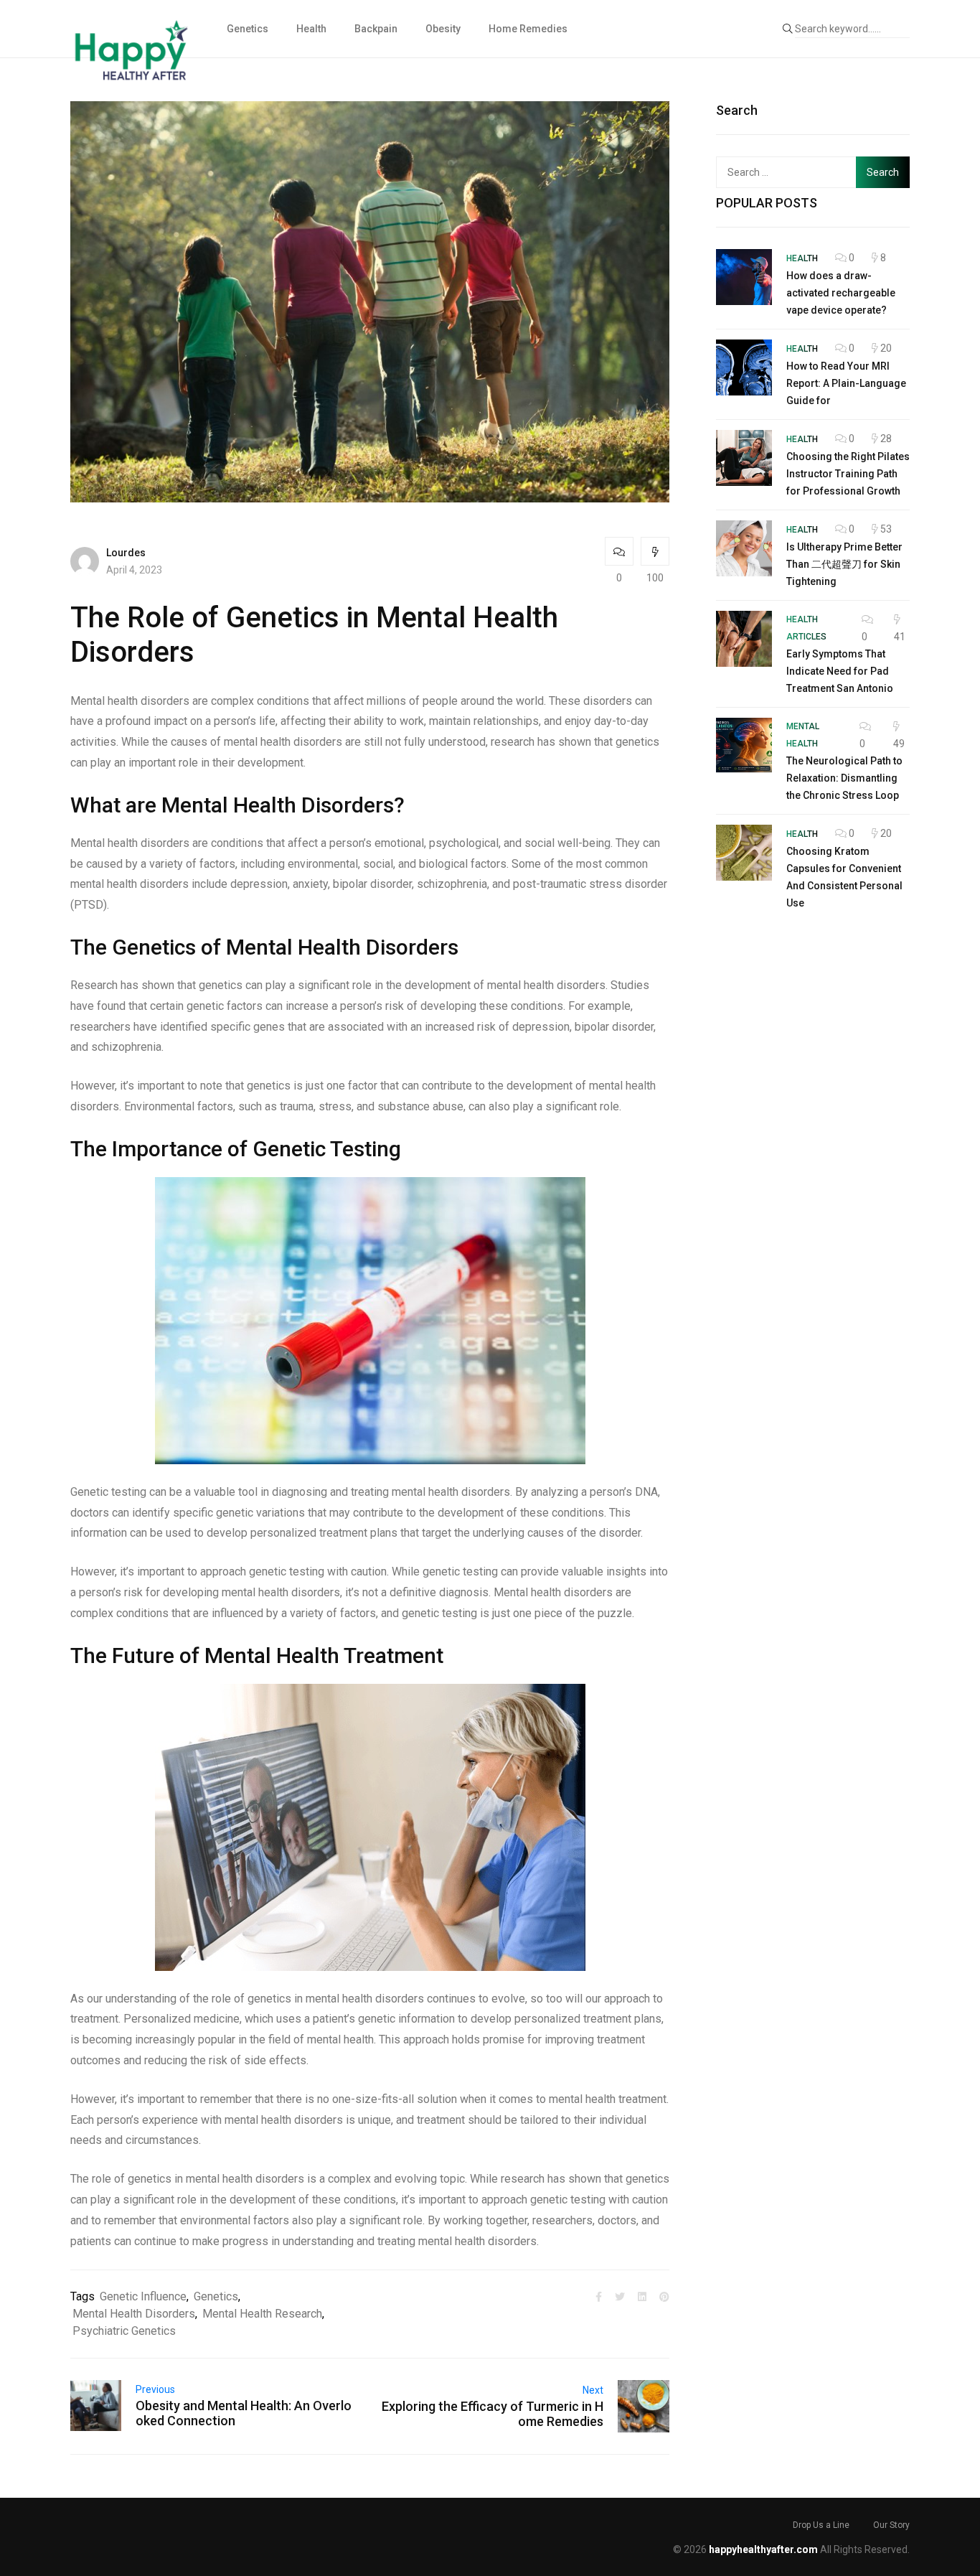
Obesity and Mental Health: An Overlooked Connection (244, 2413)
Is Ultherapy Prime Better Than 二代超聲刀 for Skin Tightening (844, 564)
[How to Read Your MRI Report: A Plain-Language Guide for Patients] (744, 367)
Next (593, 2390)
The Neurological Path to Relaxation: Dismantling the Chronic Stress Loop (844, 778)
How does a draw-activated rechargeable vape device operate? (841, 293)
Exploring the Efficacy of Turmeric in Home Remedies (493, 2414)
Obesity (443, 29)
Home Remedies (528, 29)
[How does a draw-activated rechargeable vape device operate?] (744, 277)
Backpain (376, 29)
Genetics (248, 29)
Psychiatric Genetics (124, 2331)
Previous (155, 2389)
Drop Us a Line (821, 2525)
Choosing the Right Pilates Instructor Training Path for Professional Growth (848, 474)
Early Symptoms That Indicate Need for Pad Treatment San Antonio (840, 671)
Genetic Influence (143, 2296)
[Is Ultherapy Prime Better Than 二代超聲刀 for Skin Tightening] (744, 548)
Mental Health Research (262, 2314)
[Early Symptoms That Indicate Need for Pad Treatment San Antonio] (744, 639)
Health (311, 29)
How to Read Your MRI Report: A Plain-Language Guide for (846, 383)
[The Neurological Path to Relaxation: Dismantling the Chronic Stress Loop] (744, 746)
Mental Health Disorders (134, 2314)
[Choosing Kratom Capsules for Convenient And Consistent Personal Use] (744, 853)
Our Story (891, 2525)
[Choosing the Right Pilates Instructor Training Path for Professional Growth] (744, 458)
